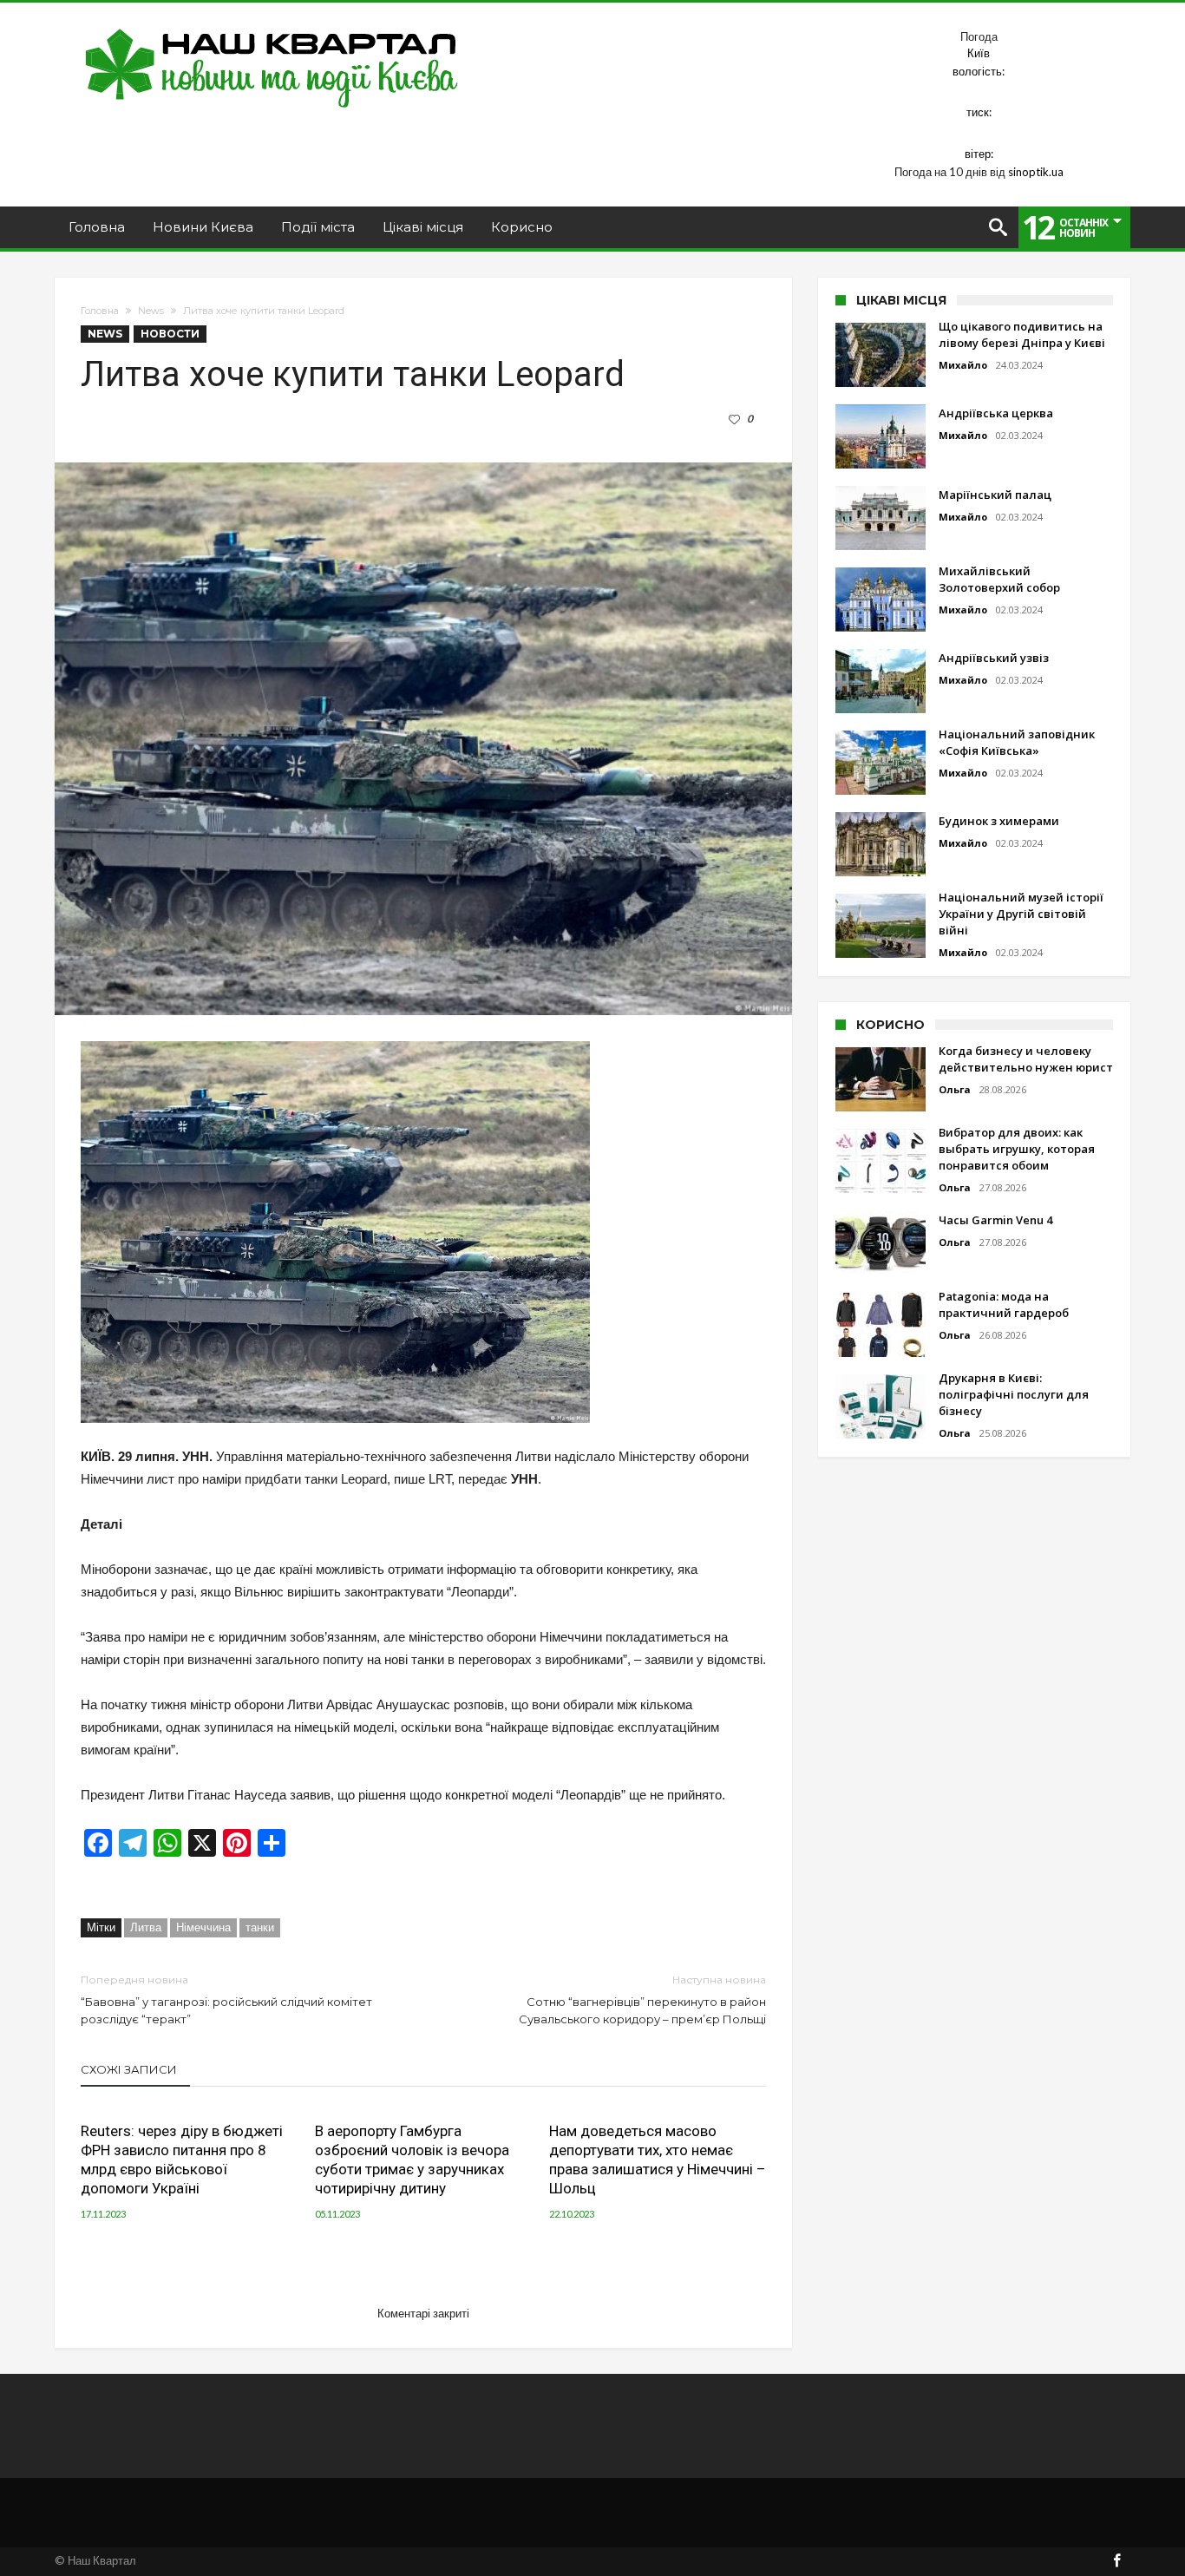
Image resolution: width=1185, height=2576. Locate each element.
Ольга (955, 1089)
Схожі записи (129, 2069)
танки (260, 1927)
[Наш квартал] (272, 28)
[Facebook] (1116, 2562)
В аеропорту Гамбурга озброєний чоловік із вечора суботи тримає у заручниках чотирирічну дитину (412, 2160)
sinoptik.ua (1036, 172)
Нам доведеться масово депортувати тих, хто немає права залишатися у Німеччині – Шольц (658, 2160)
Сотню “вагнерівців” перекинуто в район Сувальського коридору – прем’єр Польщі (642, 1999)
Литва (146, 1927)
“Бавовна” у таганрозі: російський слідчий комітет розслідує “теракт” (226, 1999)
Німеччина (203, 1927)
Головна (100, 311)
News (151, 311)
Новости (170, 334)
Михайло (963, 365)
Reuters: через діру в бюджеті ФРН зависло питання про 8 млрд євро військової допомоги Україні (182, 2160)
